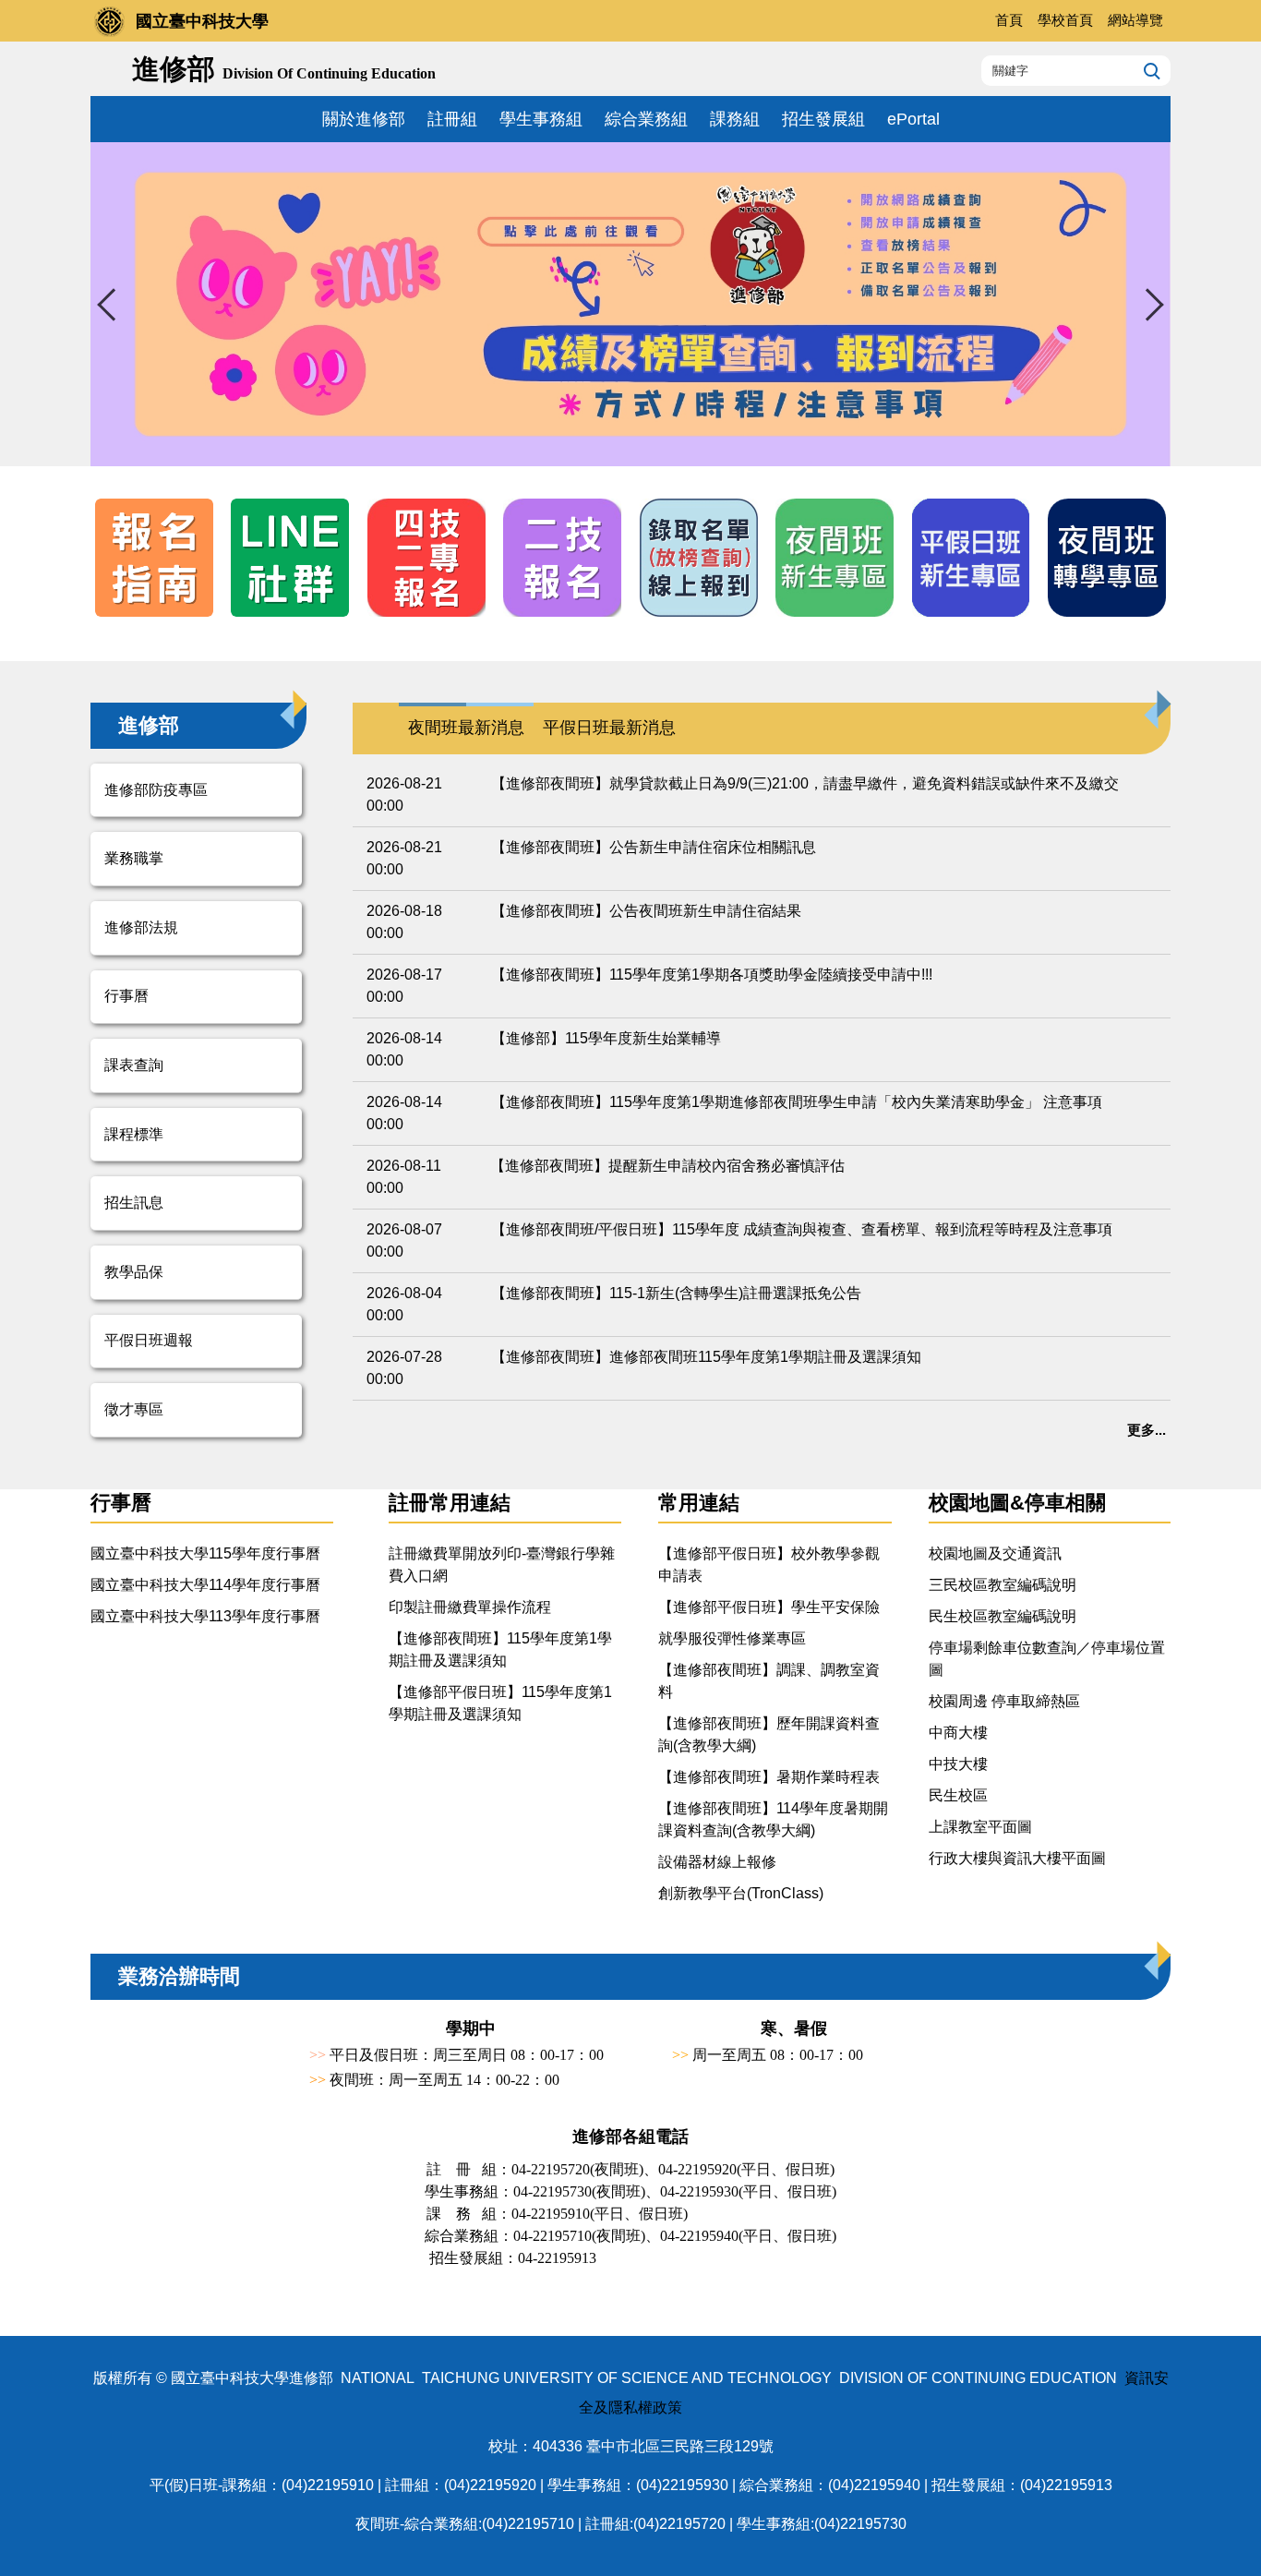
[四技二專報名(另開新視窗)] (426, 558)
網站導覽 (1135, 20)
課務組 (735, 119)
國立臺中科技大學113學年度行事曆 (205, 1616)
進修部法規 (141, 927)
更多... (1147, 1430)
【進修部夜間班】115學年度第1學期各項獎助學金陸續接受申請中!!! (712, 975)
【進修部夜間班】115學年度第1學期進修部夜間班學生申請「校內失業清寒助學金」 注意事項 (797, 1102)
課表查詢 (134, 1065)
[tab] (466, 728)
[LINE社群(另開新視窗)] (290, 558)
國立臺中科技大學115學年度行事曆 (205, 1553)
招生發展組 (823, 119)
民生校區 (958, 1795)
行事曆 (126, 996)
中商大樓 (958, 1733)
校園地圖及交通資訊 (995, 1553)
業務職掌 (134, 858)
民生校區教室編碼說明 (1003, 1616)
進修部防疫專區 (156, 790)
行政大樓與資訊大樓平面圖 (1017, 1858)
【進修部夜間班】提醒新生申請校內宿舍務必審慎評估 (667, 1166)
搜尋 (1150, 70)
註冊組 (452, 119)
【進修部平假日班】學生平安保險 (769, 1607)
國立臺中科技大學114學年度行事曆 (205, 1585)
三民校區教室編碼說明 (1003, 1585)
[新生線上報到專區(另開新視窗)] (699, 558)
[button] (114, 305)
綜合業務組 (646, 119)
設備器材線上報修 (717, 1862)
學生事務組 (541, 119)
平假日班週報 (149, 1340)
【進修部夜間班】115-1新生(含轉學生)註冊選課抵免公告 (676, 1293)
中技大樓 (958, 1764)
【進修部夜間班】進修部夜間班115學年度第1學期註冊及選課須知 (706, 1357)
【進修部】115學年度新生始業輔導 (606, 1038)
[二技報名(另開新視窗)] (562, 558)
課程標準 (134, 1134)
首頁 (1009, 20)
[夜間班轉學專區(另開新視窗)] (1107, 558)
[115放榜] (630, 304)
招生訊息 (134, 1203)
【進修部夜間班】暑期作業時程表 (769, 1777)
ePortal (913, 119)
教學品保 (134, 1272)
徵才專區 (134, 1409)
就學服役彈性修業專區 (732, 1638)
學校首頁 (1065, 20)
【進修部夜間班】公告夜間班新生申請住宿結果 (646, 911)
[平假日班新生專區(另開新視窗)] (971, 558)
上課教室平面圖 (980, 1827)
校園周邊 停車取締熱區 (1004, 1701)
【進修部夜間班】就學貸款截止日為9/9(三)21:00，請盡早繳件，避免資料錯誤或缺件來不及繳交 (805, 783)
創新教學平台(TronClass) (741, 1893)
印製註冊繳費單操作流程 (470, 1607)
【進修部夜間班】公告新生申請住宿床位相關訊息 (654, 847)
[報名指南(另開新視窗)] (154, 558)
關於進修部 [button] (364, 119)
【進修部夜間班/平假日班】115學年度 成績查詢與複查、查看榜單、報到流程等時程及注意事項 (802, 1229)
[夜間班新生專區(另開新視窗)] (835, 558)
